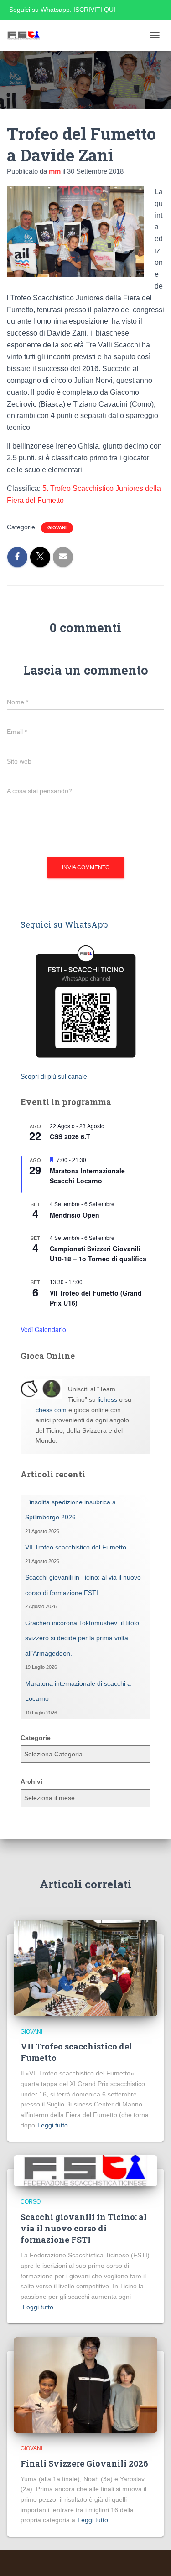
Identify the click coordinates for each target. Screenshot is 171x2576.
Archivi (31, 1781)
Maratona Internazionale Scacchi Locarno (87, 1176)
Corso (31, 2202)
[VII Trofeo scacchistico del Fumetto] (85, 1967)
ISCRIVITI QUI (94, 10)
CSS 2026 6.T (70, 1136)
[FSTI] (27, 35)
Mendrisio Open (75, 1215)
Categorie (36, 1738)
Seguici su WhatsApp (64, 924)
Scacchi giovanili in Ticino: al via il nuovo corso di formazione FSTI (84, 2228)
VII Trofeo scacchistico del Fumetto (76, 1547)
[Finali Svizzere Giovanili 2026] (85, 2385)
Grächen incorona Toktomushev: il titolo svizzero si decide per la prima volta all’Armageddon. (82, 1638)
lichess (107, 1399)
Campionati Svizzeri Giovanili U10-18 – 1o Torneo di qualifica (98, 1254)
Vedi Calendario (43, 1329)
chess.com (51, 1410)
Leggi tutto (53, 2125)
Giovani (57, 528)
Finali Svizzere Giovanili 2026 (84, 2463)
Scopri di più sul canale (54, 1076)
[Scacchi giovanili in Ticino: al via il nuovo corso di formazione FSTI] (85, 2170)
